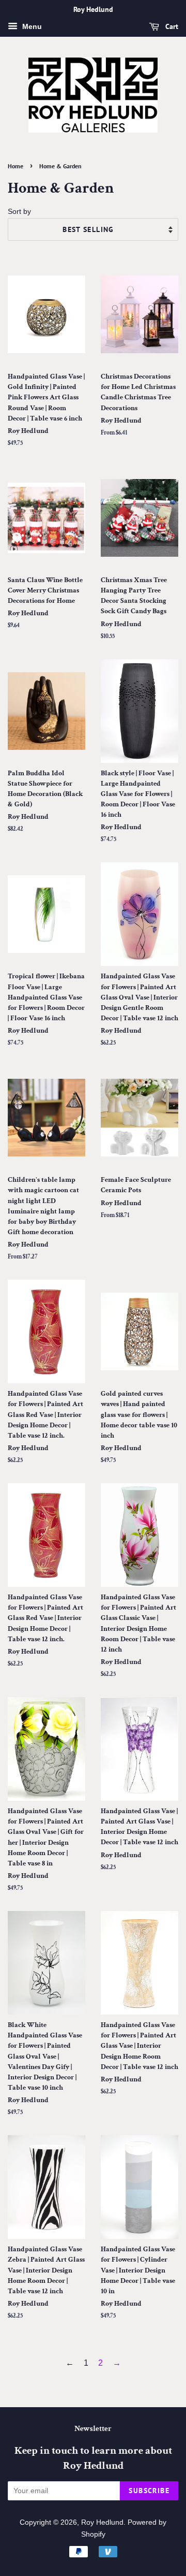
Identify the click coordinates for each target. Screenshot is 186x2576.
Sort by (19, 211)
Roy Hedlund (102, 2522)
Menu (31, 26)
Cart (171, 26)
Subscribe (149, 2491)
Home (16, 166)
